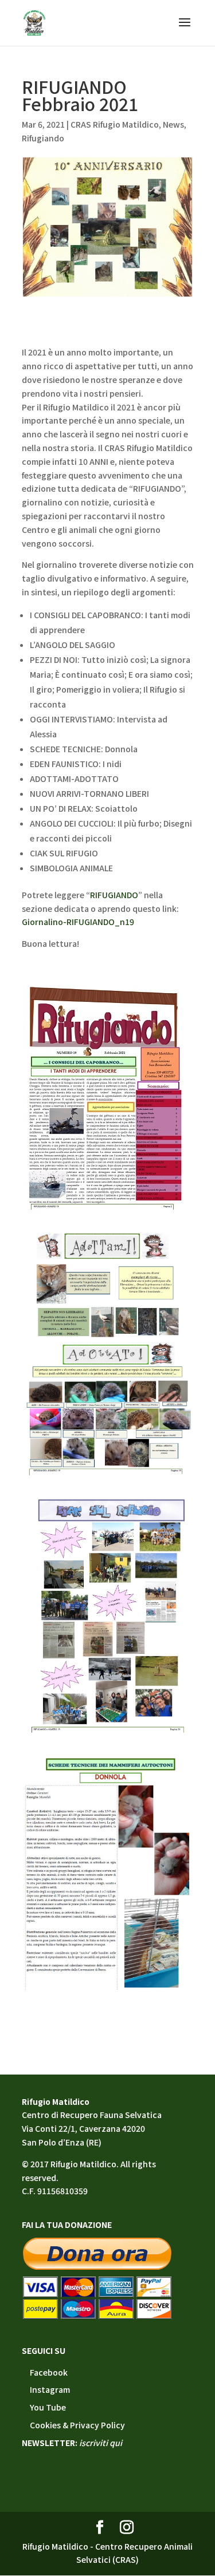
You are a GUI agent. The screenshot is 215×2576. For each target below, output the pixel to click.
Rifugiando (43, 138)
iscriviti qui (101, 2443)
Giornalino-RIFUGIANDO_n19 (78, 922)
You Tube (48, 2407)
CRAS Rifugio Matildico (115, 124)
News (173, 124)
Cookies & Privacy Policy (77, 2425)
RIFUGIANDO (114, 895)
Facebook (49, 2372)
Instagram (50, 2389)
